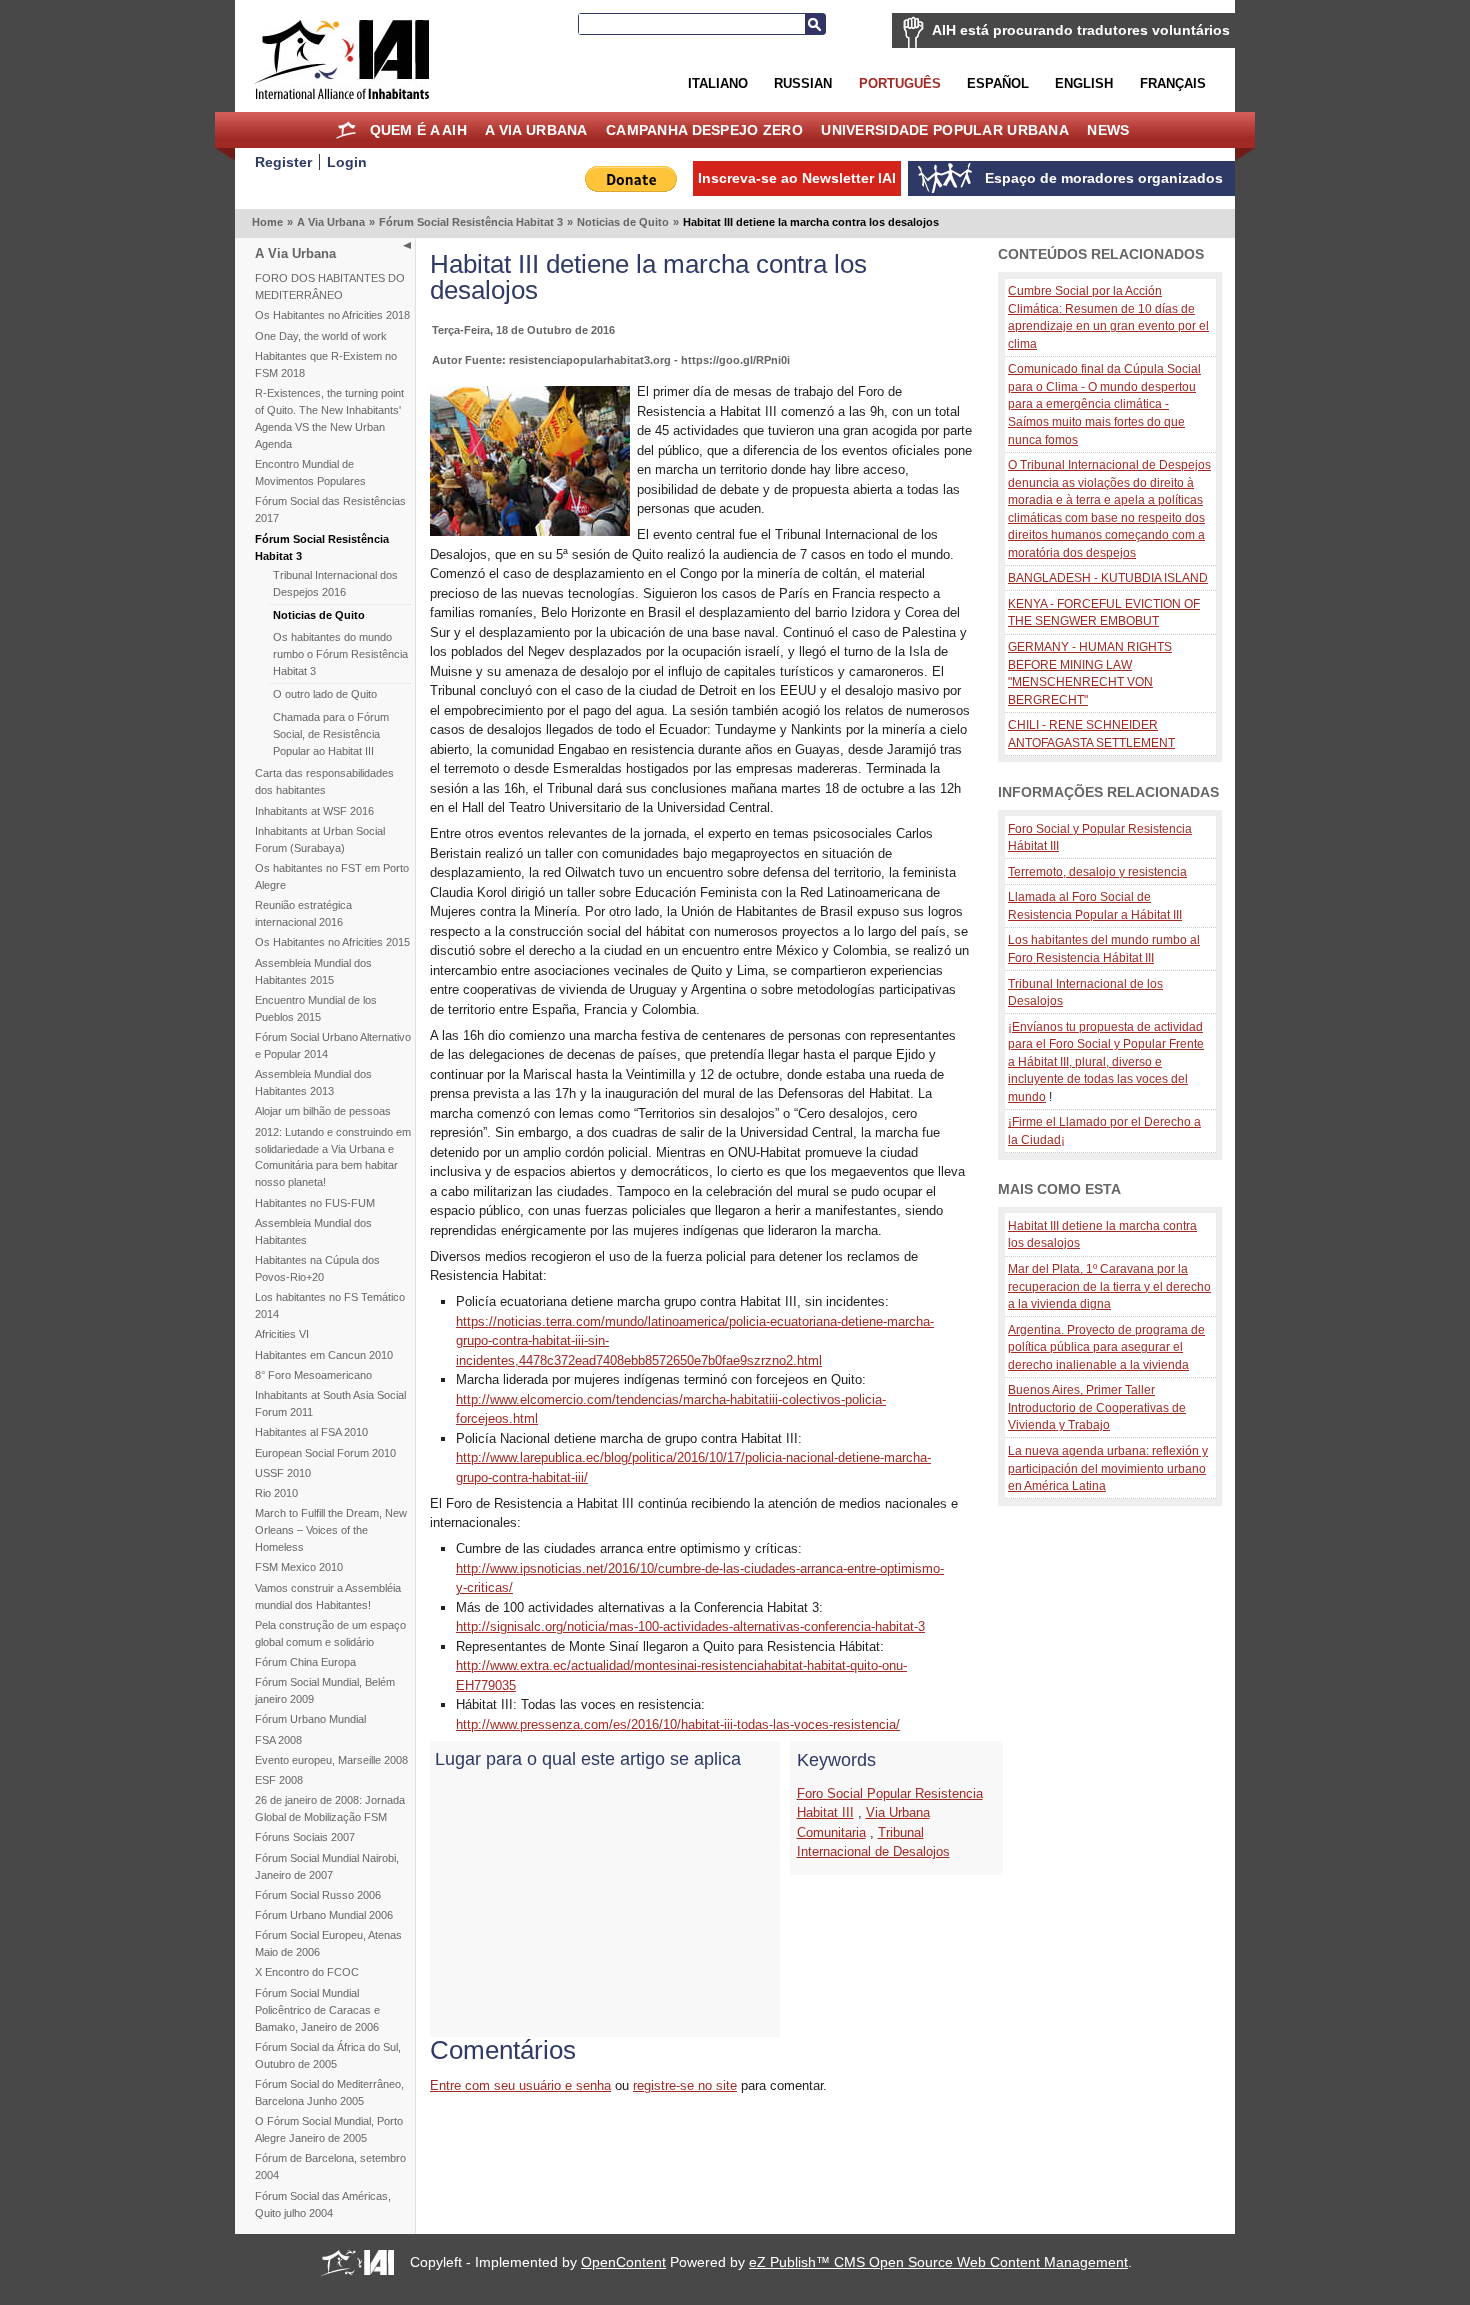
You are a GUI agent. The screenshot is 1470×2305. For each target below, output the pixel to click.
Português (900, 83)
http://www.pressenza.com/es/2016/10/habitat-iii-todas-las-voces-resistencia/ (678, 1724)
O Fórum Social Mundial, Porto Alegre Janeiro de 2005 (329, 2129)
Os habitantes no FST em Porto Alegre (332, 876)
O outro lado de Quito (325, 694)
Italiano (718, 83)
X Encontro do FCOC (307, 1972)
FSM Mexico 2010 (299, 1567)
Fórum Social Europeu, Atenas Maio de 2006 (328, 1943)
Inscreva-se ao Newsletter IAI (797, 178)
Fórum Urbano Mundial (310, 1719)
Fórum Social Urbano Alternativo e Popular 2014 (333, 1045)
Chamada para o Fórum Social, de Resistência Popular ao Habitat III (331, 734)
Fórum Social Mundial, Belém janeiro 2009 (325, 1690)
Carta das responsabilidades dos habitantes (324, 781)
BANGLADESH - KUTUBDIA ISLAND (1108, 577)
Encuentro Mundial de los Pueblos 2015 (316, 1008)
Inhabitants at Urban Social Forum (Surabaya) (320, 839)
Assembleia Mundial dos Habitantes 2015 (313, 971)
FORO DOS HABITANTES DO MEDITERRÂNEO (330, 286)
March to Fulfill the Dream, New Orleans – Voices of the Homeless (331, 1530)
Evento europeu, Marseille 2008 (331, 1760)
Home (345, 130)
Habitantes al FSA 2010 (311, 1432)
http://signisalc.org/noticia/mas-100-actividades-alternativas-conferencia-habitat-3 (690, 1626)
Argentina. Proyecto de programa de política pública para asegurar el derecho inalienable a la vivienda (1106, 1347)
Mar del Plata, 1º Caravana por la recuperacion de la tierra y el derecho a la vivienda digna (1109, 1286)
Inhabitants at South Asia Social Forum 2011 (330, 1403)
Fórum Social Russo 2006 (318, 1895)
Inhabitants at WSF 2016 (314, 811)
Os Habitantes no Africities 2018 (332, 315)
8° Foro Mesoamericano (313, 1375)
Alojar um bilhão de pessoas (323, 1111)
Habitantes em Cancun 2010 (324, 1355)
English (1084, 83)
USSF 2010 (283, 1473)
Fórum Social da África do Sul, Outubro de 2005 (328, 2055)
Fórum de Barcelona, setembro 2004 (330, 2166)
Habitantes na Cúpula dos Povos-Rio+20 (317, 1268)
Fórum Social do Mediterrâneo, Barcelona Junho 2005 (329, 2092)
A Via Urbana (536, 130)
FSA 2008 (278, 1740)
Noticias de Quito (623, 222)
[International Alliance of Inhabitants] (342, 59)
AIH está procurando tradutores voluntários (1081, 30)
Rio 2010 (276, 1493)
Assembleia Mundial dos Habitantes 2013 (313, 1082)
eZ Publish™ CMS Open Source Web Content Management (938, 2262)
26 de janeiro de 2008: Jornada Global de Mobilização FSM (330, 1808)
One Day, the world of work (321, 336)
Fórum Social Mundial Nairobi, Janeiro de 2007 (327, 1866)
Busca (815, 24)
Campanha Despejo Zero (704, 130)
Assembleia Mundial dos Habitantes (313, 1231)
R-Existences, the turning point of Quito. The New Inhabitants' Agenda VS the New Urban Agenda (329, 418)
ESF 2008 (279, 1780)
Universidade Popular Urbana (945, 130)
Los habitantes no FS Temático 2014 (330, 1305)
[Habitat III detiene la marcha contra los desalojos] (530, 531)
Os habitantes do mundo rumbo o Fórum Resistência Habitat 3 (340, 654)
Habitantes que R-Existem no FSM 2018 (326, 364)
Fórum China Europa (305, 1662)
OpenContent (623, 2262)
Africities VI (282, 1334)
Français (1173, 83)
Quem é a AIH (418, 130)
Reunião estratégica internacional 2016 (303, 913)
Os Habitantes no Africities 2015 (332, 942)
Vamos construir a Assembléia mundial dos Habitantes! (328, 1596)
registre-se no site (685, 2085)
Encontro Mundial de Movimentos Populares (310, 472)
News (1108, 130)
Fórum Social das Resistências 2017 (330, 509)
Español (998, 83)
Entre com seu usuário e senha (520, 2085)
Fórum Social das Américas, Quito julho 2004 (323, 2204)
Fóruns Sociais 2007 (305, 1837)
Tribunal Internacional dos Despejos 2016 (335, 583)
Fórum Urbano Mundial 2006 (324, 1915)
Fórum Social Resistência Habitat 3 (471, 222)
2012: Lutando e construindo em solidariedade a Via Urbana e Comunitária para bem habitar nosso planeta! (333, 1157)
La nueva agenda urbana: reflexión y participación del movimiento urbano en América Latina (1108, 1468)
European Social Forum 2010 (325, 1453)
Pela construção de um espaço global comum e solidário (330, 1633)
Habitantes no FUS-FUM (315, 1203)
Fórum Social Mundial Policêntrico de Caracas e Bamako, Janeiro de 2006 (317, 2010)
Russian (803, 83)
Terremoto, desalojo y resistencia (1097, 871)
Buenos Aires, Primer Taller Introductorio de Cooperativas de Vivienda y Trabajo (1097, 1407)
